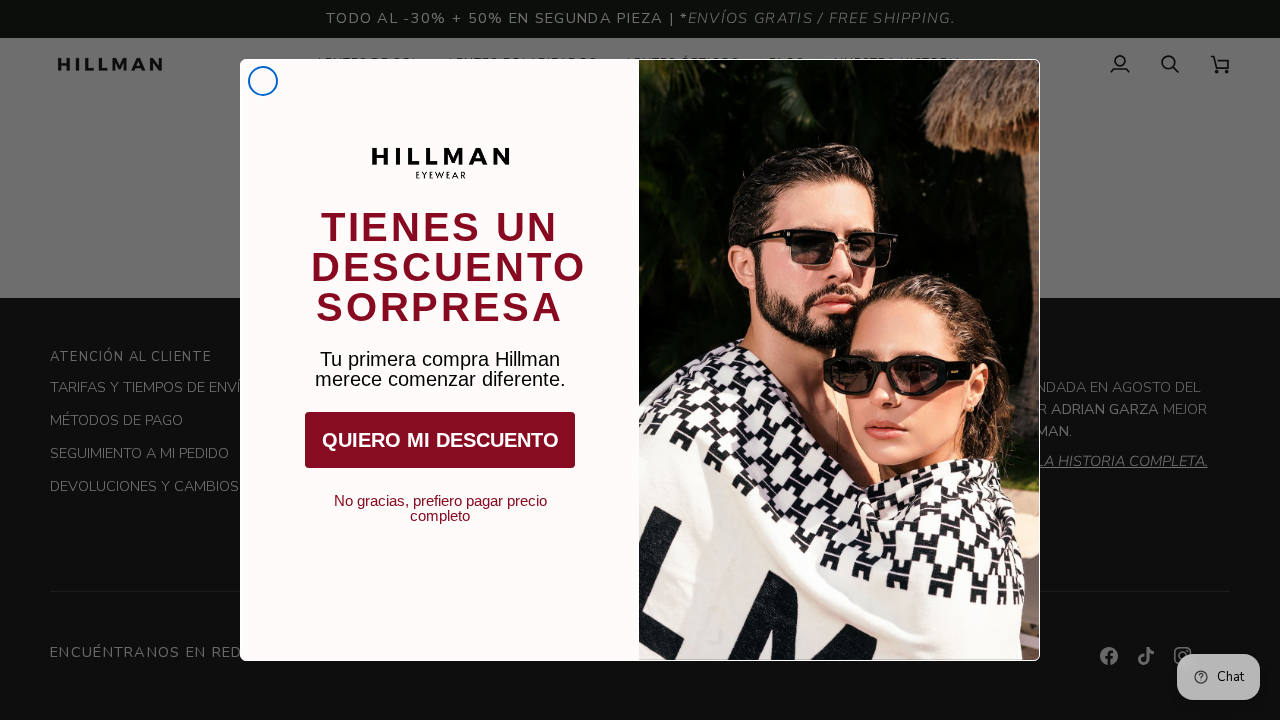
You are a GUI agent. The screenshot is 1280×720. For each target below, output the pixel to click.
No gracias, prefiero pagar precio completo (440, 501)
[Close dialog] (263, 81)
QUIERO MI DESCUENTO (440, 440)
